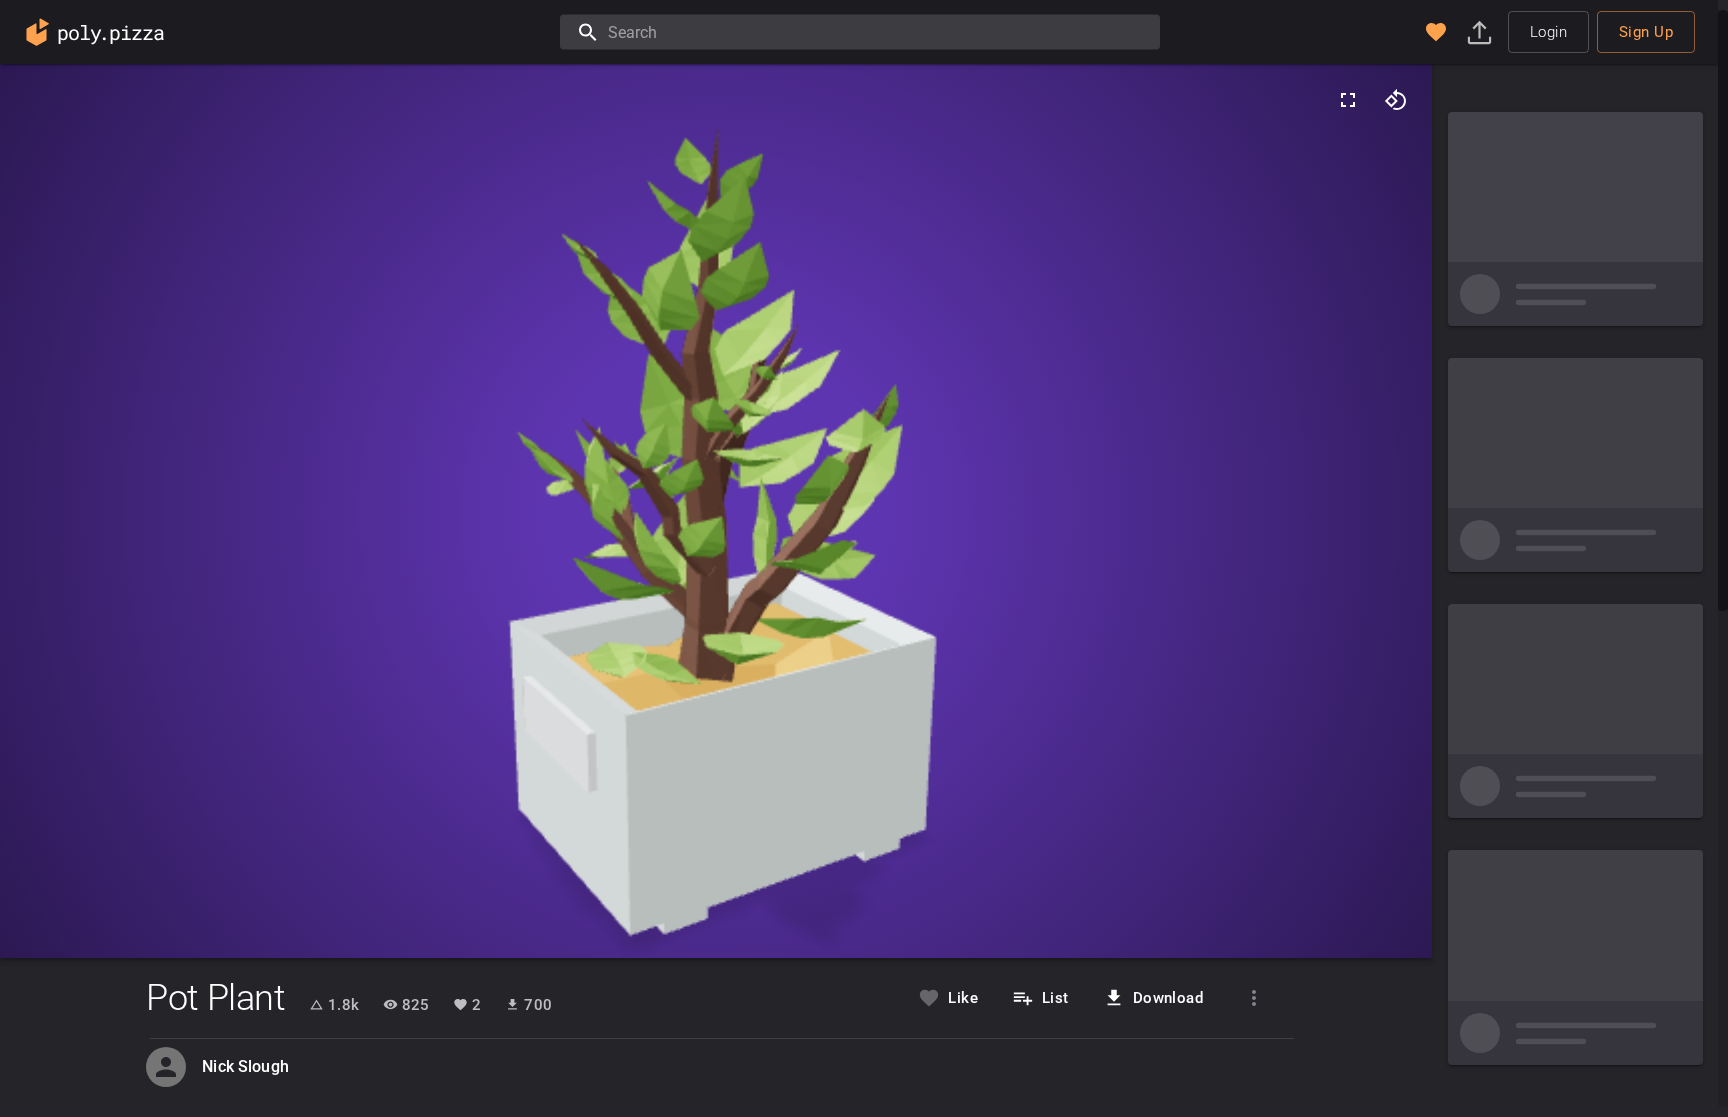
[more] (1254, 998)
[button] (1436, 32)
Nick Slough (245, 1066)
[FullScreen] (1348, 100)
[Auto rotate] (1396, 100)
